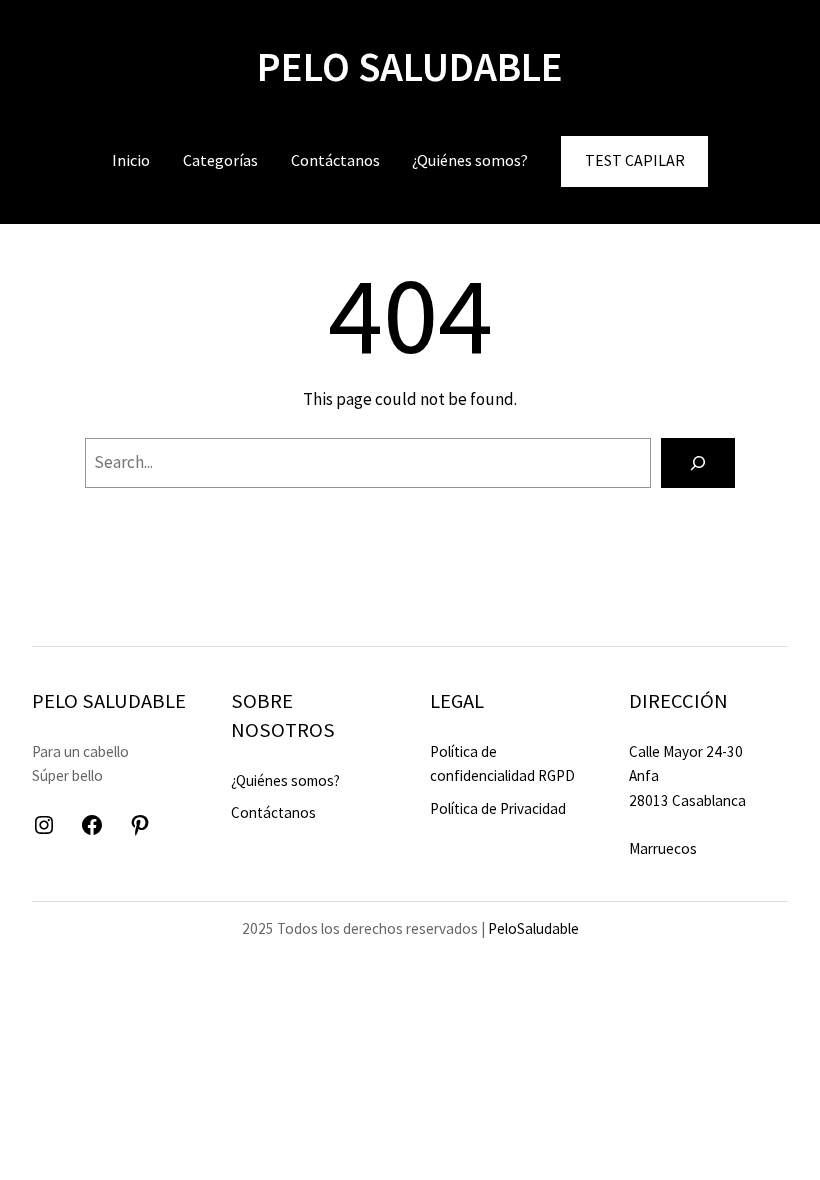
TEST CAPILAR (635, 160)
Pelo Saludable (410, 66)
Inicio (131, 160)
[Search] (698, 463)
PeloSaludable (533, 928)
